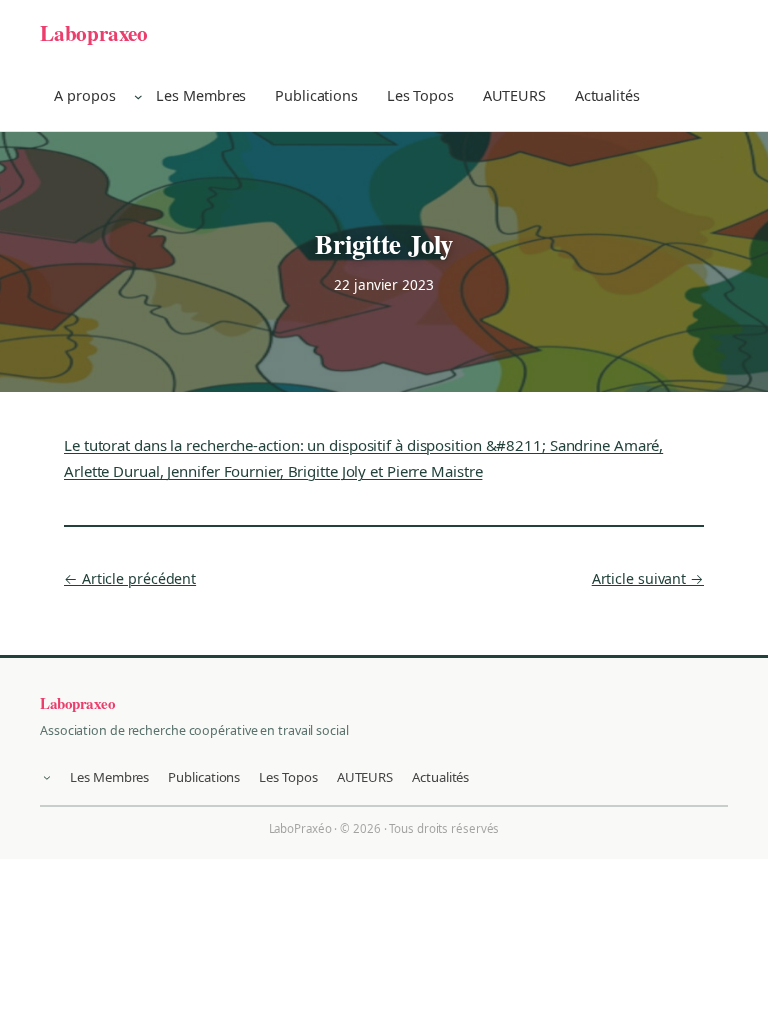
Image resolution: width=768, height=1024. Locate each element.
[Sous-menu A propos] (138, 96)
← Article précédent (130, 578)
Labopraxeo (94, 32)
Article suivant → (648, 578)
